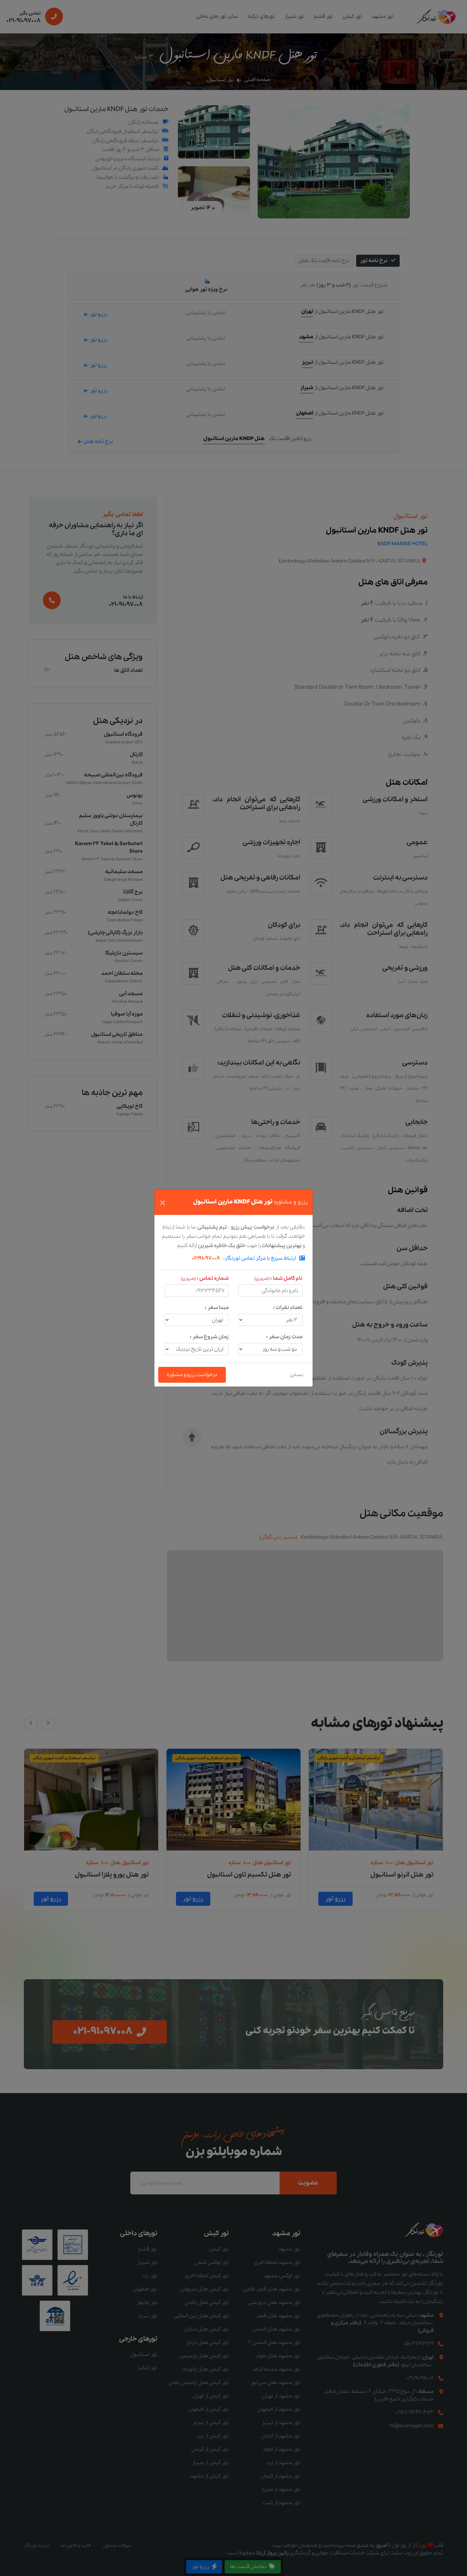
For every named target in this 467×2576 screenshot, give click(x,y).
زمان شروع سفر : (209, 1337)
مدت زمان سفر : (284, 1337)
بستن (297, 1375)
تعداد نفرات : (288, 1308)
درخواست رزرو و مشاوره (192, 1375)
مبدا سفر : (217, 1308)
